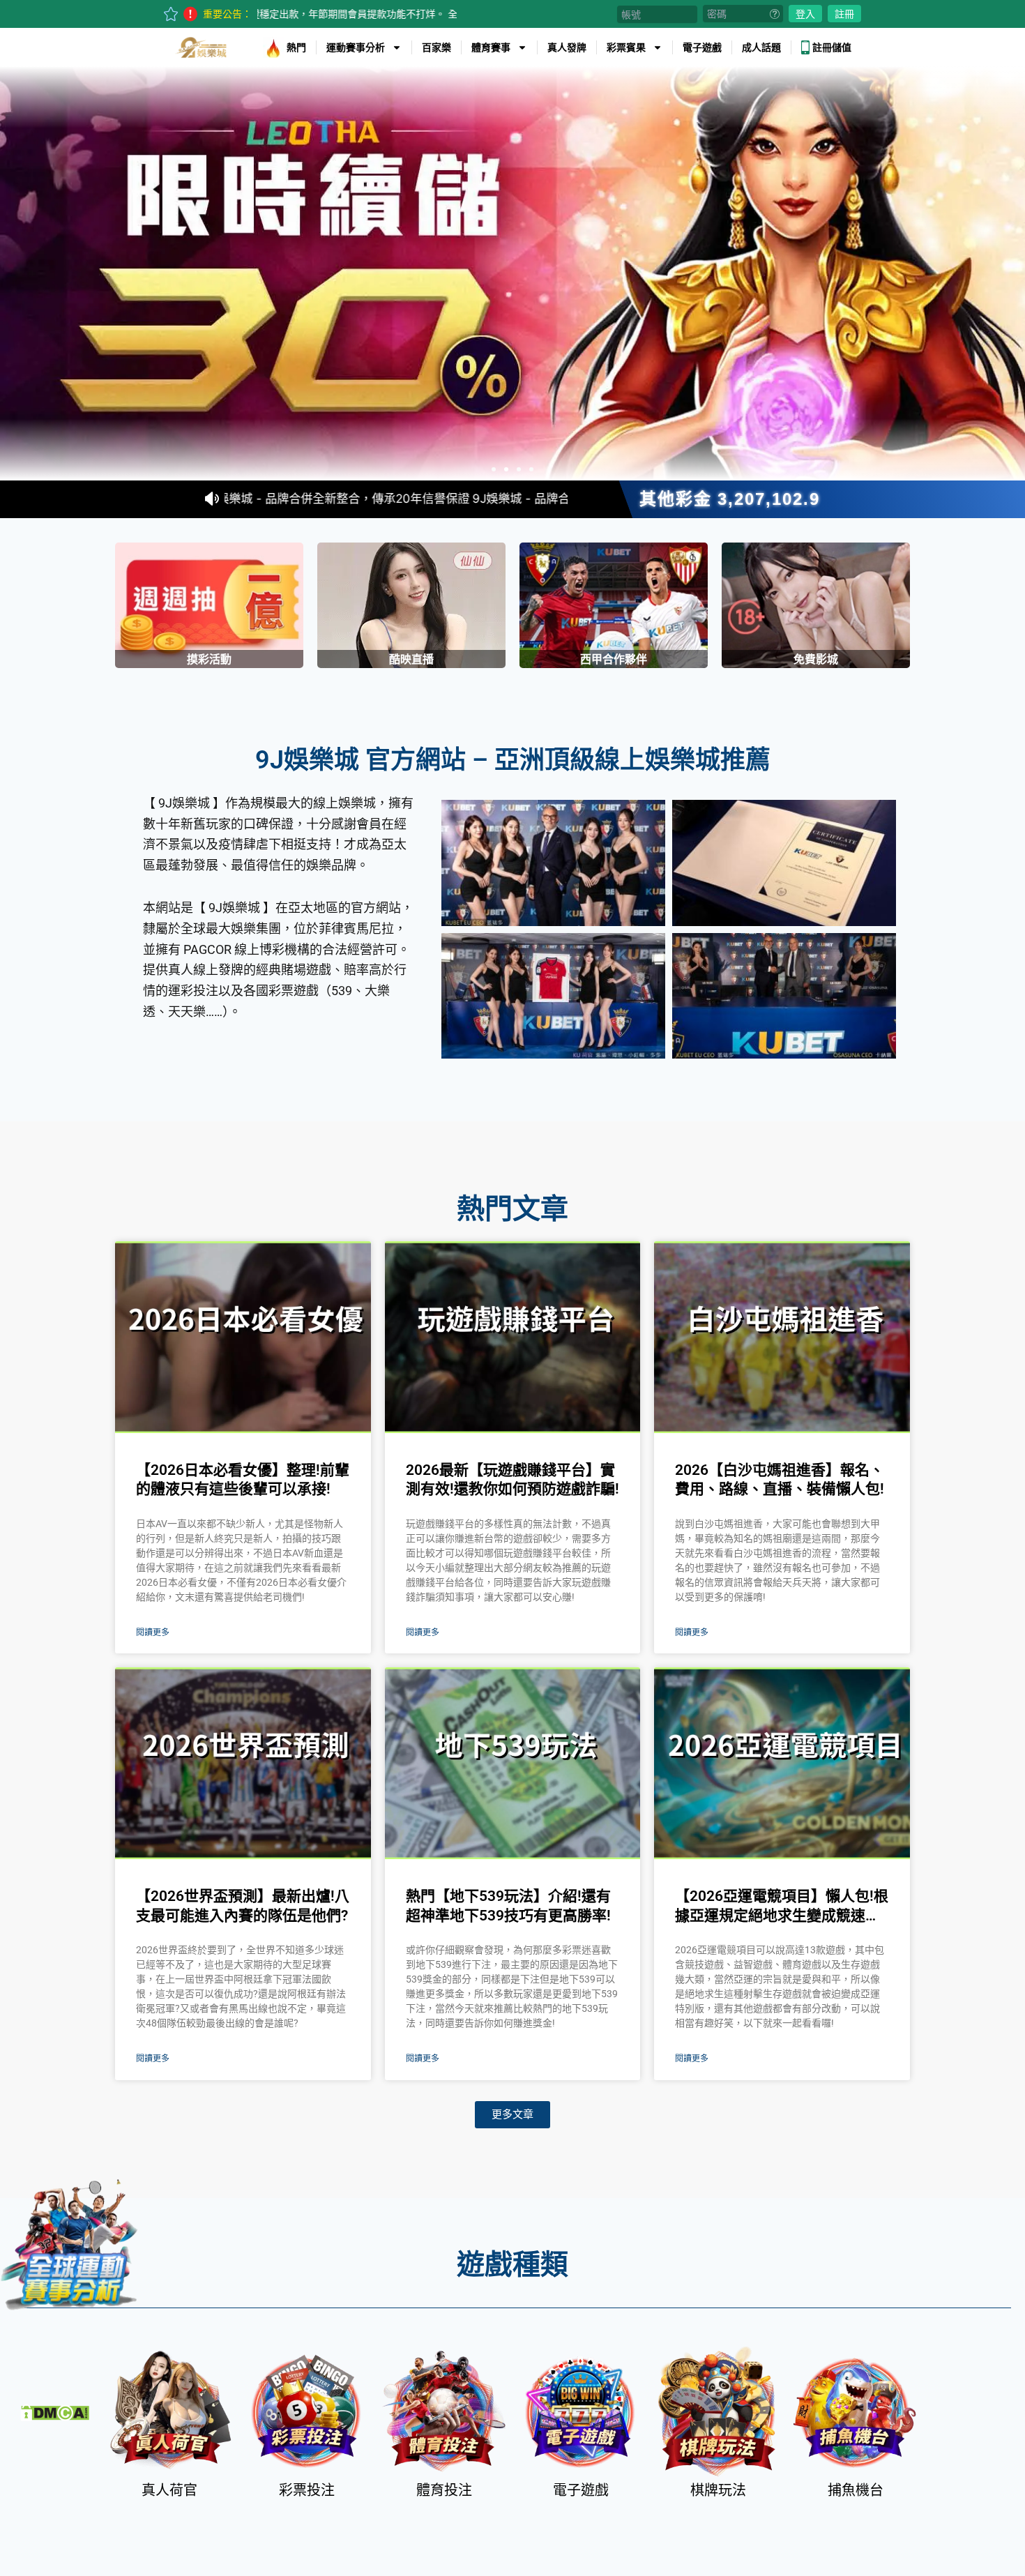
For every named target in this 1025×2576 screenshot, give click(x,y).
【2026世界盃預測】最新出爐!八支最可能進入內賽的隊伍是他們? (243, 1906)
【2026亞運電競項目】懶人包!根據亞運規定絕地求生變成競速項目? (782, 1907)
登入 (805, 14)
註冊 (844, 14)
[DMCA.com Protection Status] (55, 2411)
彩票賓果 (626, 47)
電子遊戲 (702, 47)
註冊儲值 (832, 47)
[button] (494, 469)
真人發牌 (567, 47)
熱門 (296, 47)
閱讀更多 (153, 1632)
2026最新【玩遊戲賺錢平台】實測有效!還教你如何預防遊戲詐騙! (512, 1479)
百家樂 (436, 47)
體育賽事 (491, 47)
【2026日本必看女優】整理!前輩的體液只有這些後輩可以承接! (243, 1479)
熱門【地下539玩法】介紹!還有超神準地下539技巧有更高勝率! (508, 1906)
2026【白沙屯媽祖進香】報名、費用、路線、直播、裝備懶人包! (780, 1479)
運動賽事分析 (356, 47)
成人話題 (761, 47)
